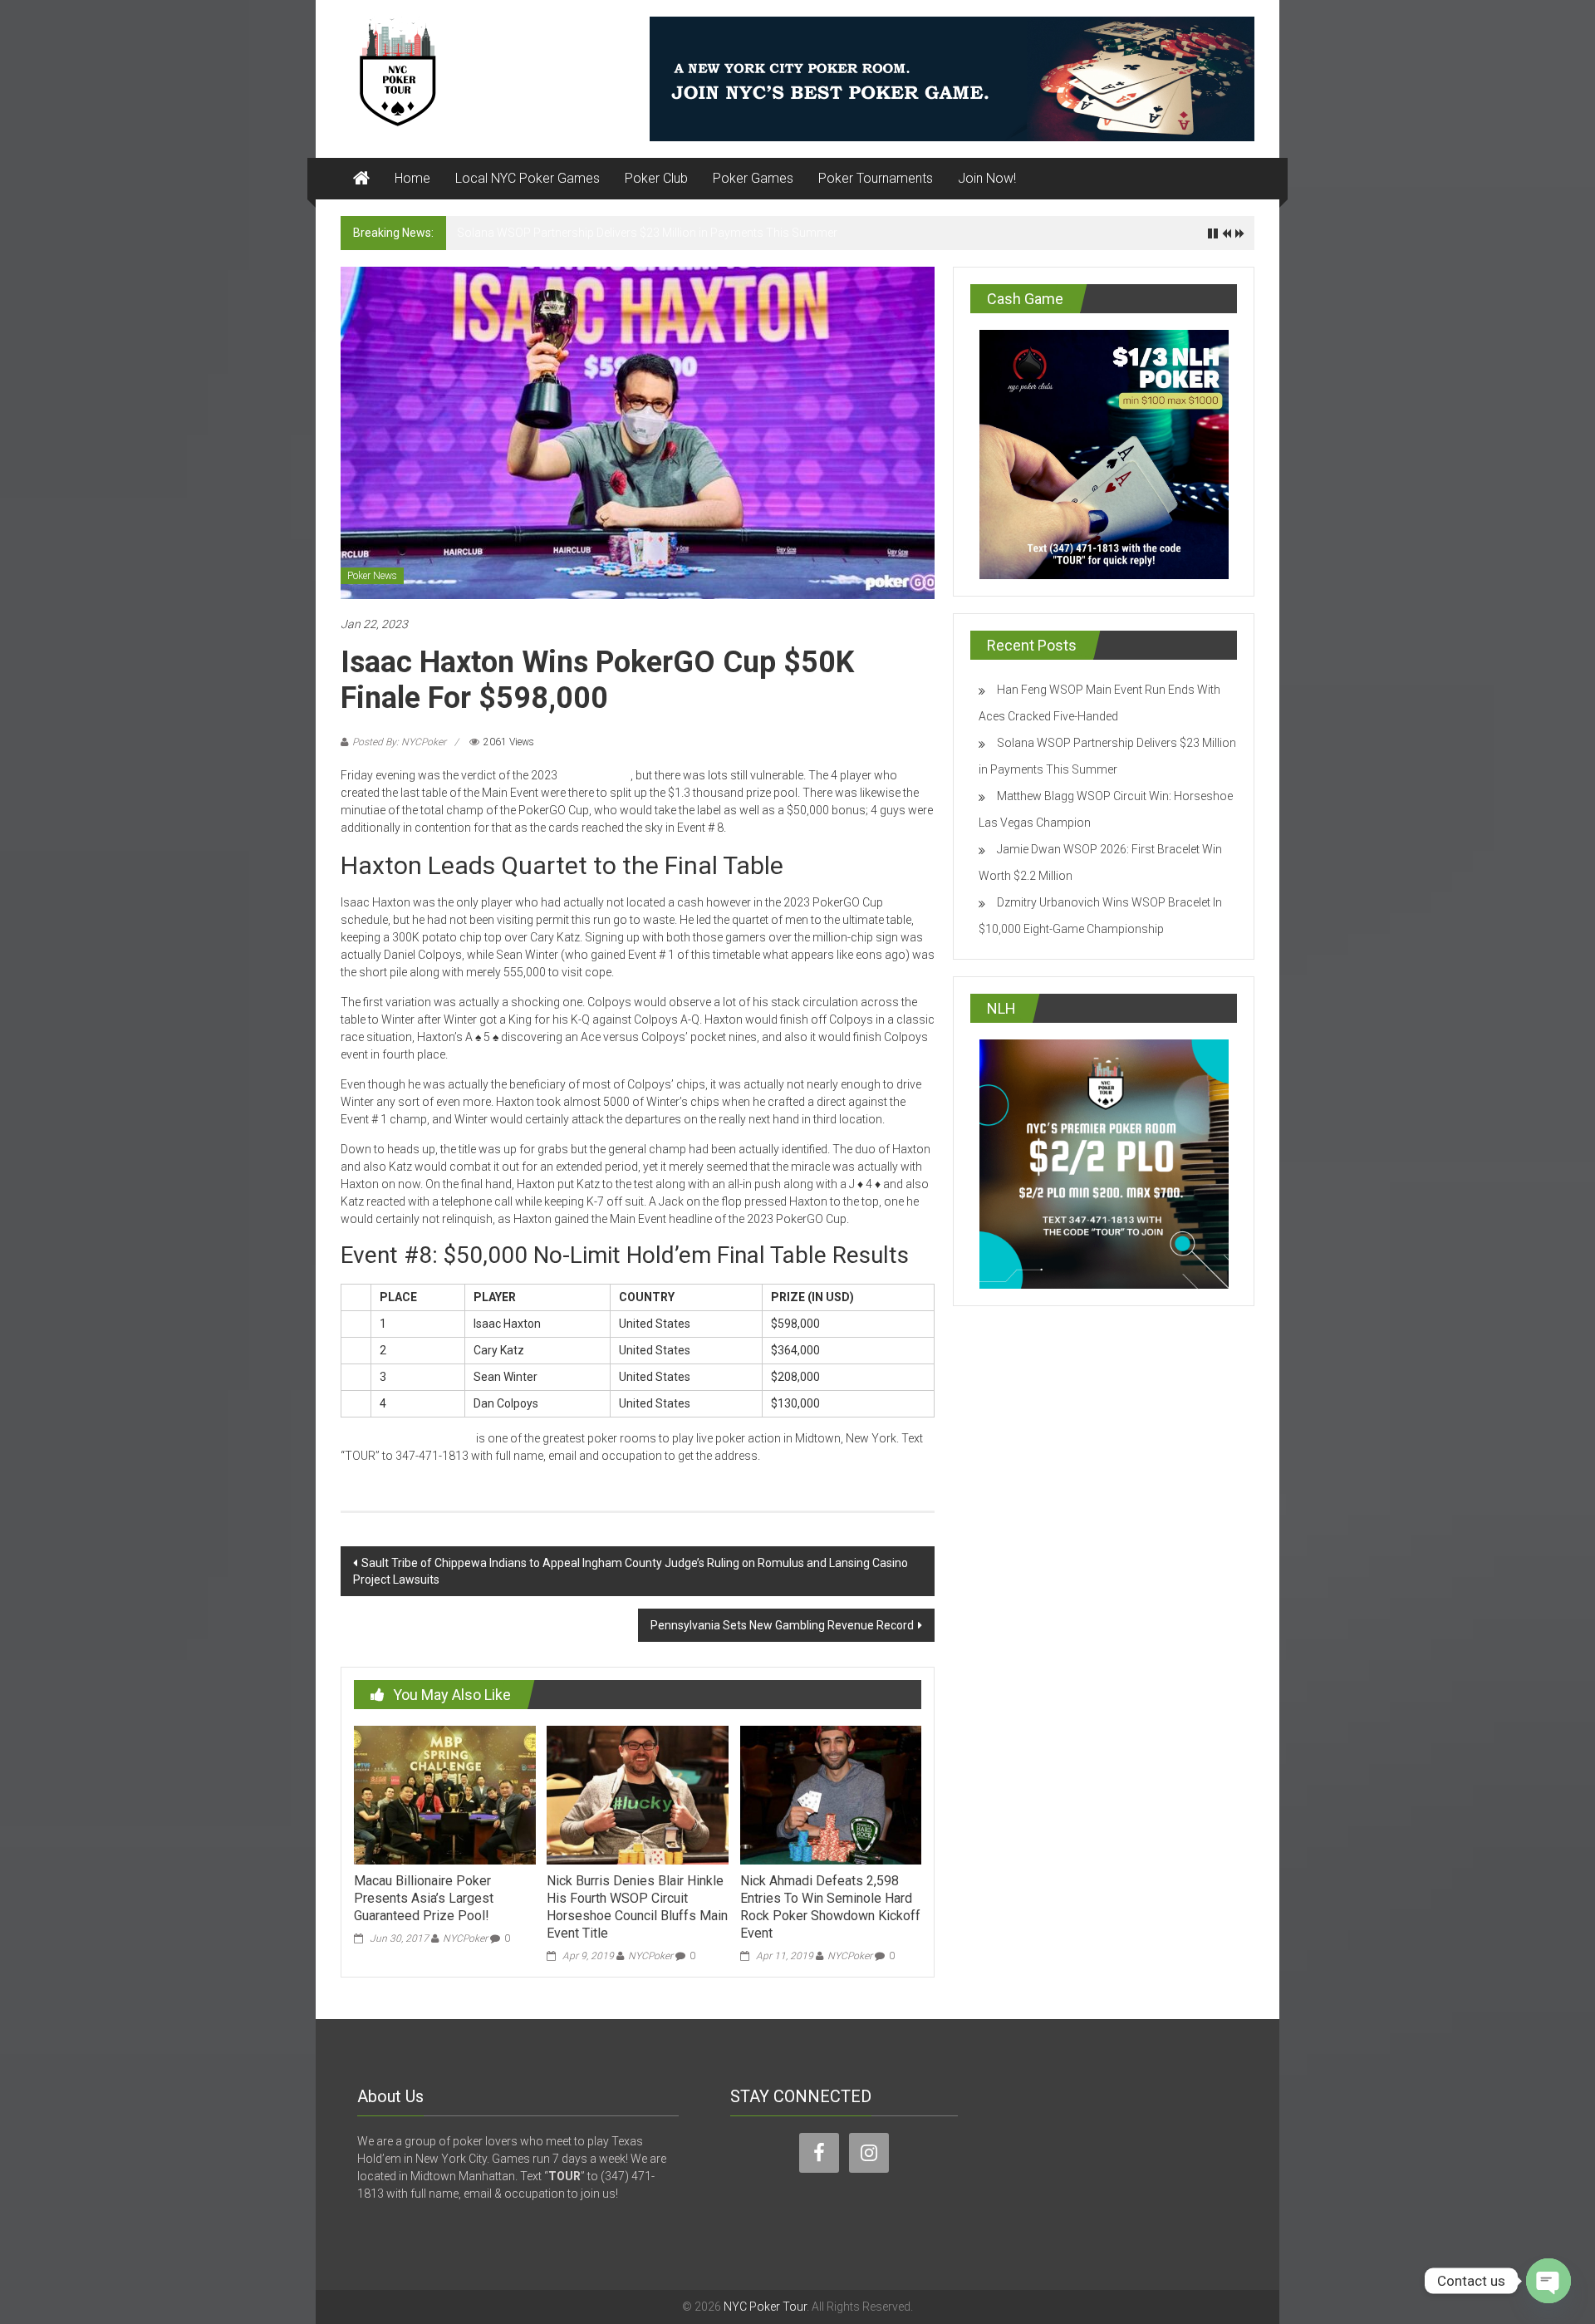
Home (412, 178)
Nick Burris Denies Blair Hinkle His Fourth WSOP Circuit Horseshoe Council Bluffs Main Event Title (637, 1906)
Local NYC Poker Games (528, 178)
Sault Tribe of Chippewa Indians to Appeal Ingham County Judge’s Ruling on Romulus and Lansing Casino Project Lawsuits (631, 1571)
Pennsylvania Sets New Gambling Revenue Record (782, 1625)
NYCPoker (465, 1938)
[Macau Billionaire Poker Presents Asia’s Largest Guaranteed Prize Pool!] (444, 1794)
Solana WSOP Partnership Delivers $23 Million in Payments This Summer (647, 233)
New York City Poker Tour (407, 1438)
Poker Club (656, 178)
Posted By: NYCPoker (399, 742)
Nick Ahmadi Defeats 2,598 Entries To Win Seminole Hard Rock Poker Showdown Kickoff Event (830, 1906)
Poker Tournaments (876, 178)
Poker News (372, 576)
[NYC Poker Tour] (361, 179)
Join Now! (987, 178)
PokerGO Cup (595, 775)
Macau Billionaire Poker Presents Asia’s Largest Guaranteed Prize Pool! (424, 1898)
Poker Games (753, 178)
